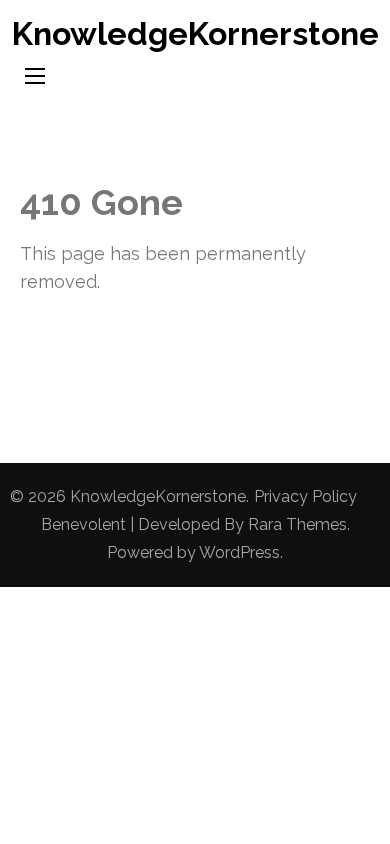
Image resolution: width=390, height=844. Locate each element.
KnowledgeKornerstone (195, 33)
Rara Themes (297, 524)
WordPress (239, 552)
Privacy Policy (305, 496)
